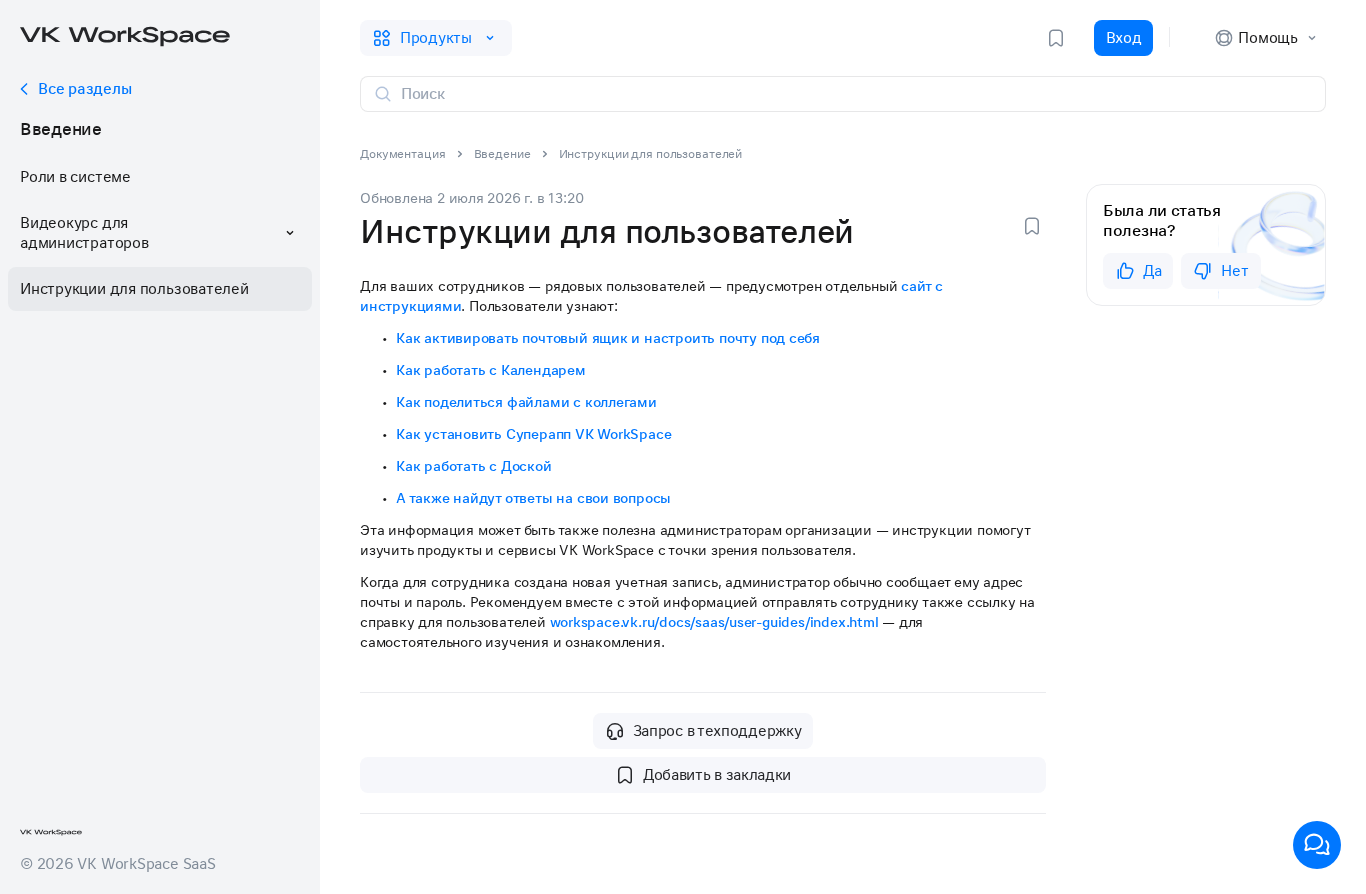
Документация (403, 154)
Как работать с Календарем (491, 370)
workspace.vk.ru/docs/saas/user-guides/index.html (714, 622)
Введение (61, 129)
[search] (855, 94)
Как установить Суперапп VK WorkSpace (533, 434)
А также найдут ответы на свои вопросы (533, 498)
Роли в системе (75, 177)
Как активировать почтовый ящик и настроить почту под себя (608, 338)
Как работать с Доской (474, 466)
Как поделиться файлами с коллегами (526, 402)
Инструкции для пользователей (134, 289)
